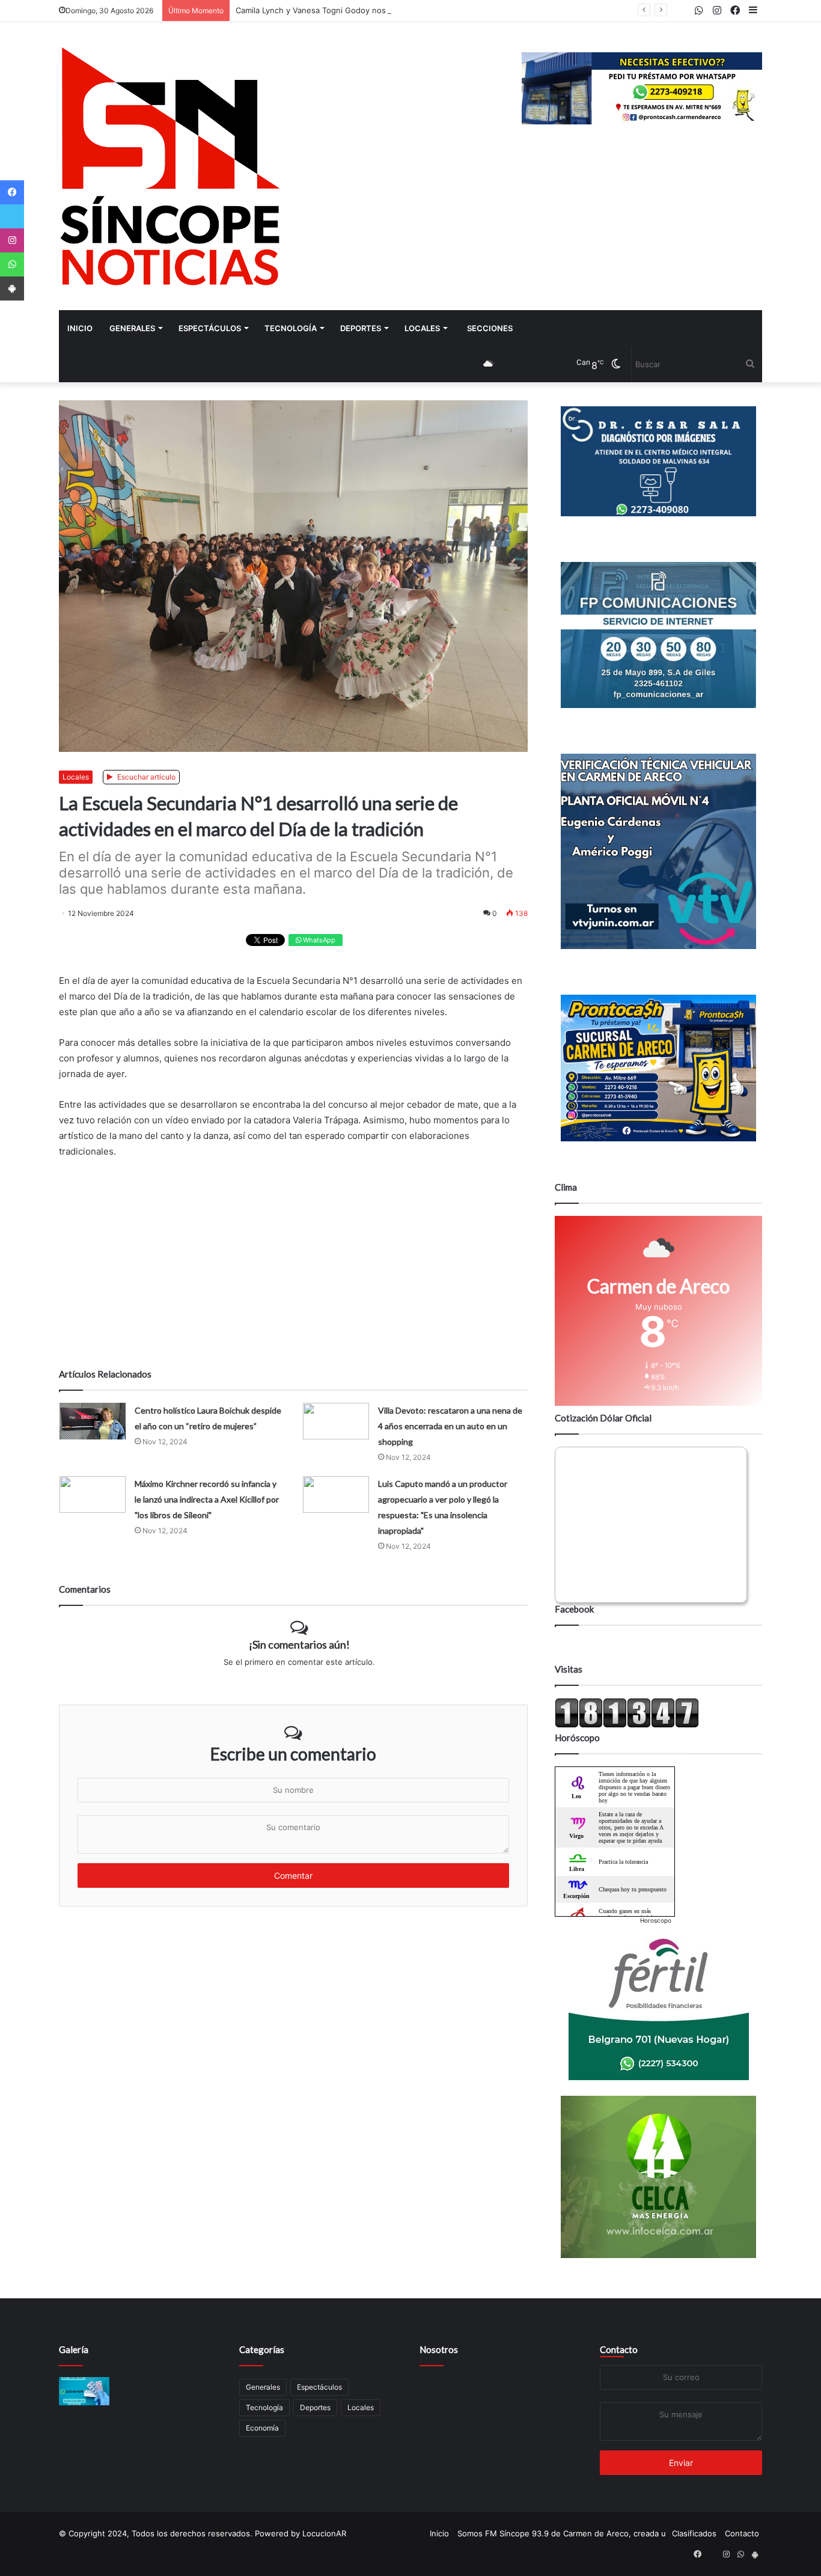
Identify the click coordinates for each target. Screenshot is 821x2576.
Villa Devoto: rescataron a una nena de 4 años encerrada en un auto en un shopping (450, 1426)
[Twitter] (12, 216)
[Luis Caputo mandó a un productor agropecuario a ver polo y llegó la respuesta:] (336, 1494)
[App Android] (12, 288)
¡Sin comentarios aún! (299, 1644)
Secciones (490, 328)
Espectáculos (210, 328)
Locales (422, 328)
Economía (262, 2428)
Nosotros (439, 2349)
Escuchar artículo (145, 777)
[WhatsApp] (12, 264)
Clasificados (694, 2533)
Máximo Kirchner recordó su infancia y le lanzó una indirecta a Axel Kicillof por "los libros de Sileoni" (207, 1499)
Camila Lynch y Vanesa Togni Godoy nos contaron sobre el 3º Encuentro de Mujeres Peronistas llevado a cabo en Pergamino (470, 10)
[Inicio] (170, 166)
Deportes (361, 328)
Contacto (619, 2349)
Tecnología (291, 328)
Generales (132, 328)
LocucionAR (324, 2533)
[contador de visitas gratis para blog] (627, 1725)
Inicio (80, 328)
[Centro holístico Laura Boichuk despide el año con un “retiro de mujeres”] (93, 1421)
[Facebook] (12, 192)
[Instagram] (12, 240)
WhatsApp (318, 940)
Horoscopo (656, 1920)
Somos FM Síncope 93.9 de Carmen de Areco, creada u (562, 2533)
